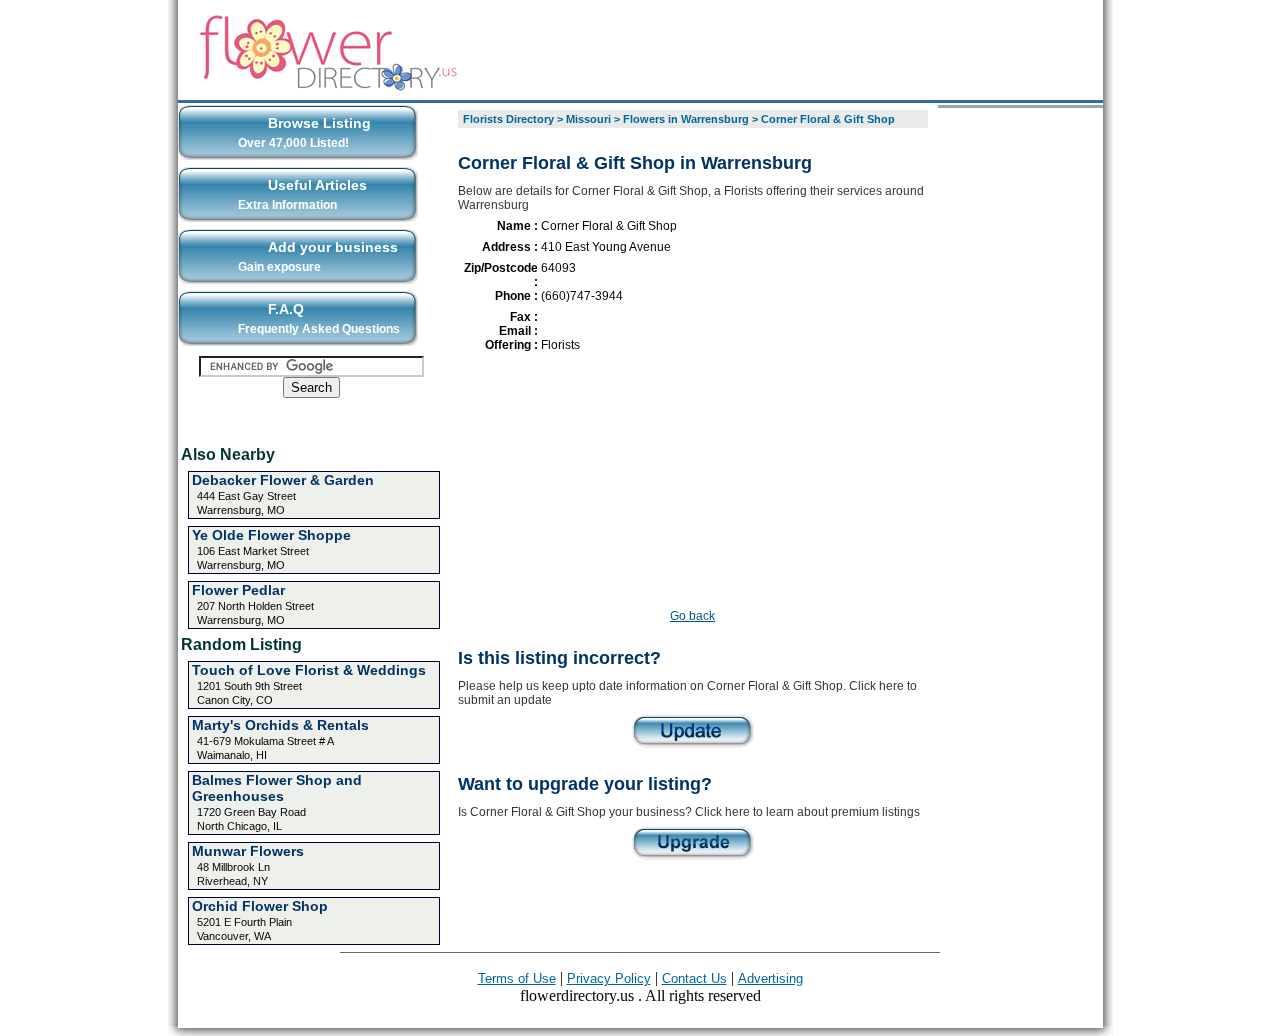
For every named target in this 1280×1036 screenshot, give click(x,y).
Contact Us (694, 978)
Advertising (770, 978)
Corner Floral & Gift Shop (828, 119)
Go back (692, 616)
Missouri (588, 119)
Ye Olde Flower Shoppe (271, 535)
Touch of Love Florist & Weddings (309, 670)
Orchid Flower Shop (260, 906)
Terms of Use (517, 978)
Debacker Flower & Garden (283, 480)
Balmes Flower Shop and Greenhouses (277, 788)
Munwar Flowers (248, 851)
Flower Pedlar (238, 590)
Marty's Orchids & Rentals (280, 725)
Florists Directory (508, 119)
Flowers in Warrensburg (686, 119)
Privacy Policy (609, 978)
